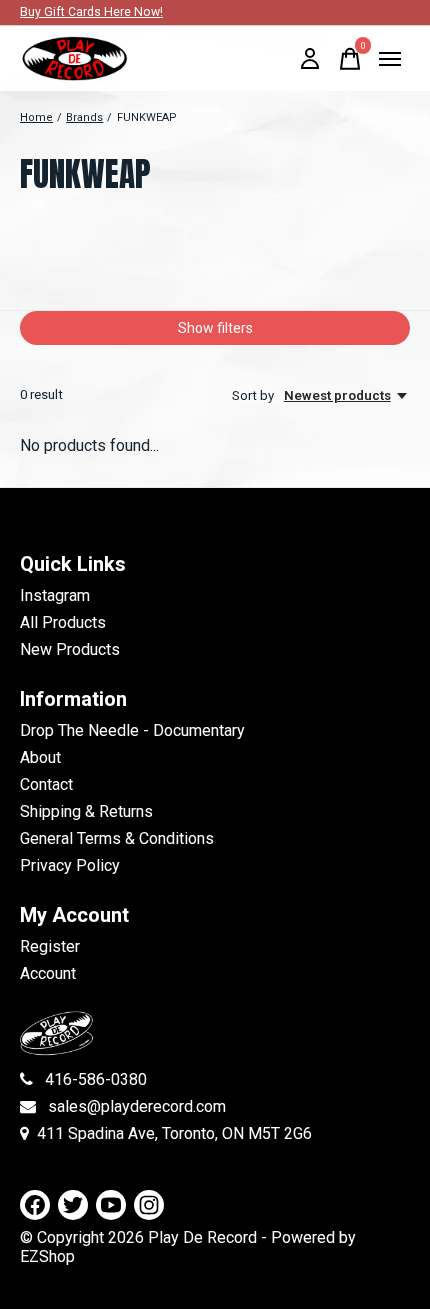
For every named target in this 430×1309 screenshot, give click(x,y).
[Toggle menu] (390, 59)
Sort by (254, 395)
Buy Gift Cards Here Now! (91, 12)
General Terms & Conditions (117, 838)
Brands (84, 117)
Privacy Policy (70, 865)
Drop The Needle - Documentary (132, 730)
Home (36, 117)
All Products (63, 622)
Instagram (55, 595)
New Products (70, 649)
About (40, 757)
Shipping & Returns (86, 811)
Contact (46, 784)
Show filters (215, 328)
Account (48, 973)
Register (50, 946)
